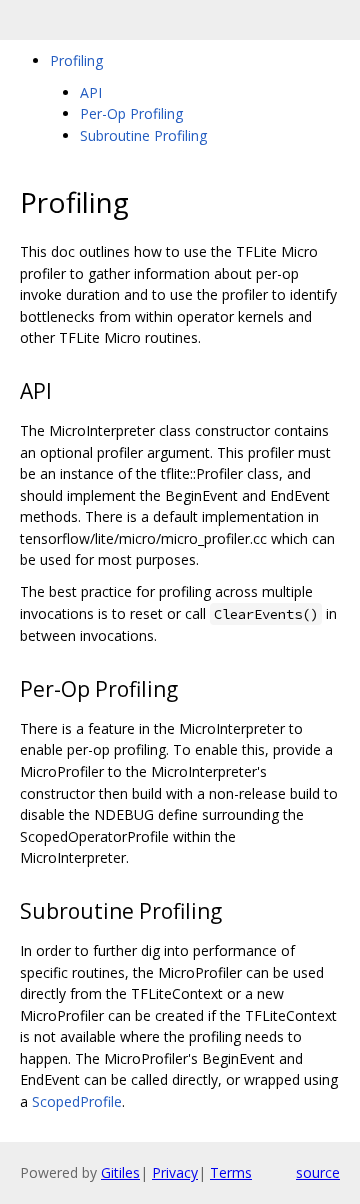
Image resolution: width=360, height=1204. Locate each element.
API (91, 92)
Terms (231, 1172)
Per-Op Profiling (131, 113)
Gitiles (120, 1172)
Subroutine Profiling (143, 135)
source (318, 1172)
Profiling (76, 60)
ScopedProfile (77, 1101)
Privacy (175, 1172)
